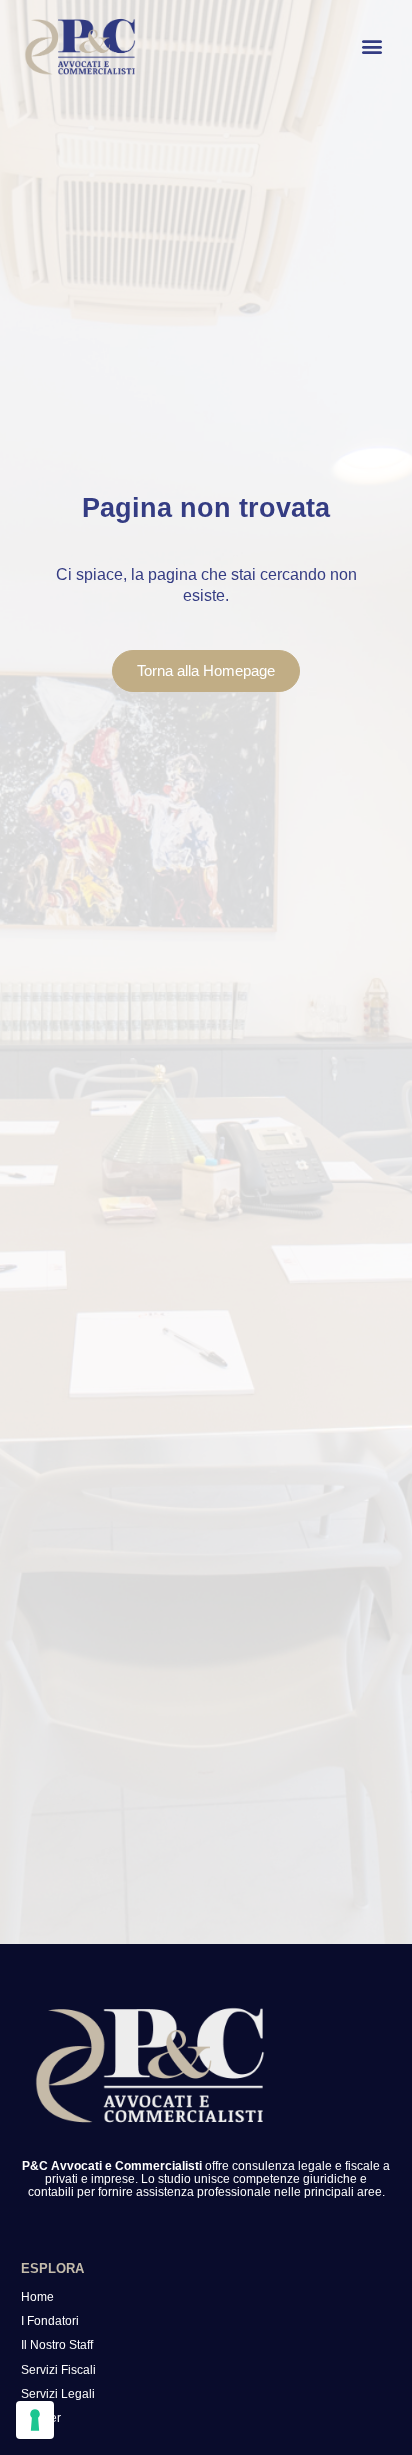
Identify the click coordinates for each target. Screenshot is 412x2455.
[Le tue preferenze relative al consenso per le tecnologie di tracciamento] (35, 2420)
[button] (371, 46)
